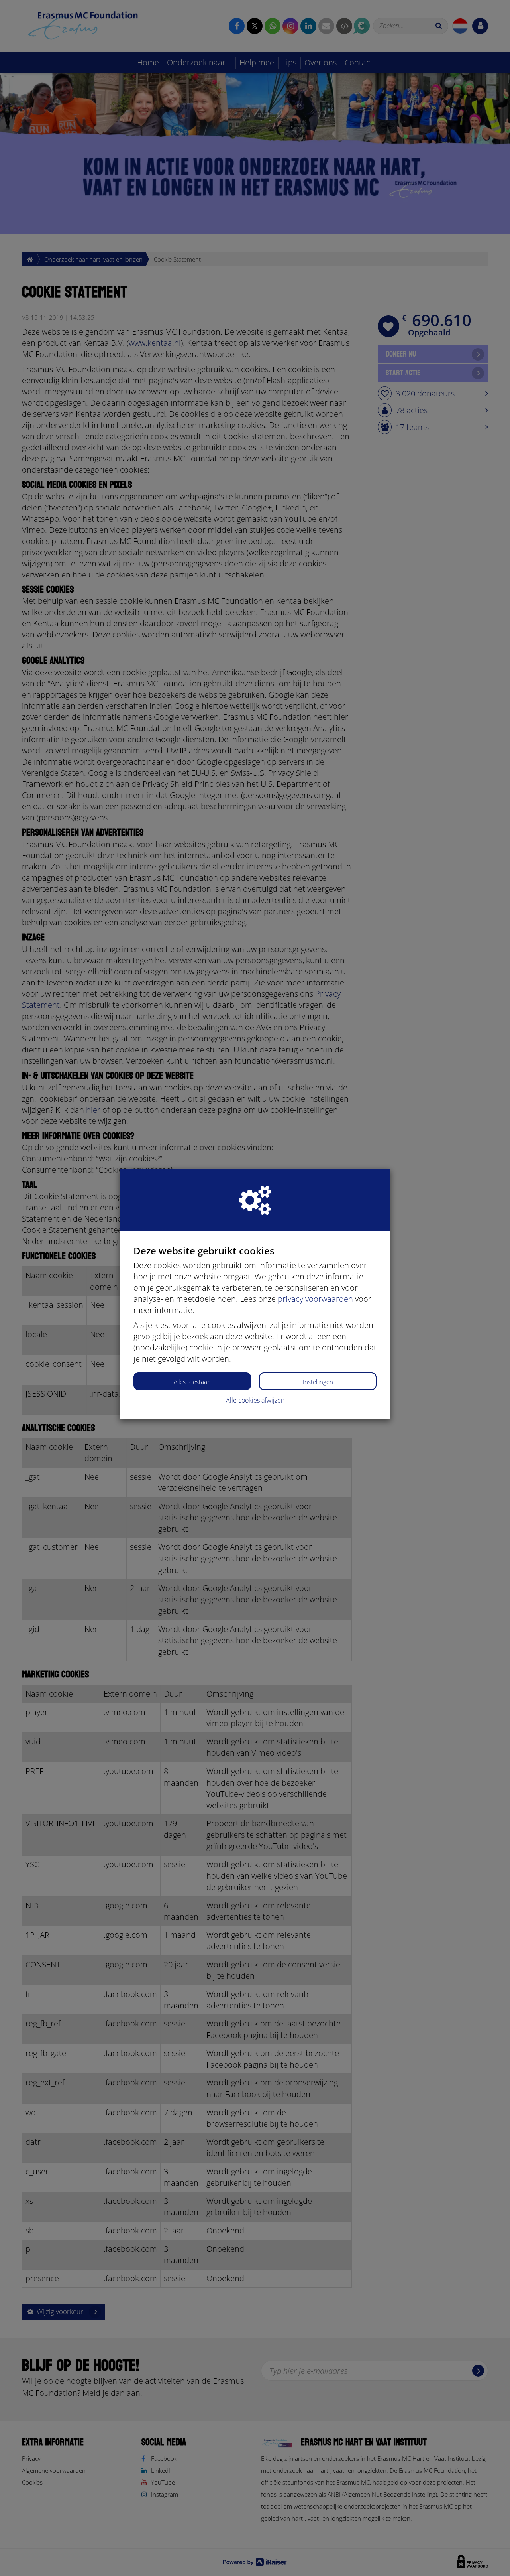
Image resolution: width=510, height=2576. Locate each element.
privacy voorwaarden (315, 1299)
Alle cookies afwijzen (255, 1400)
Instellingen (318, 1382)
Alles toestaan (192, 1382)
